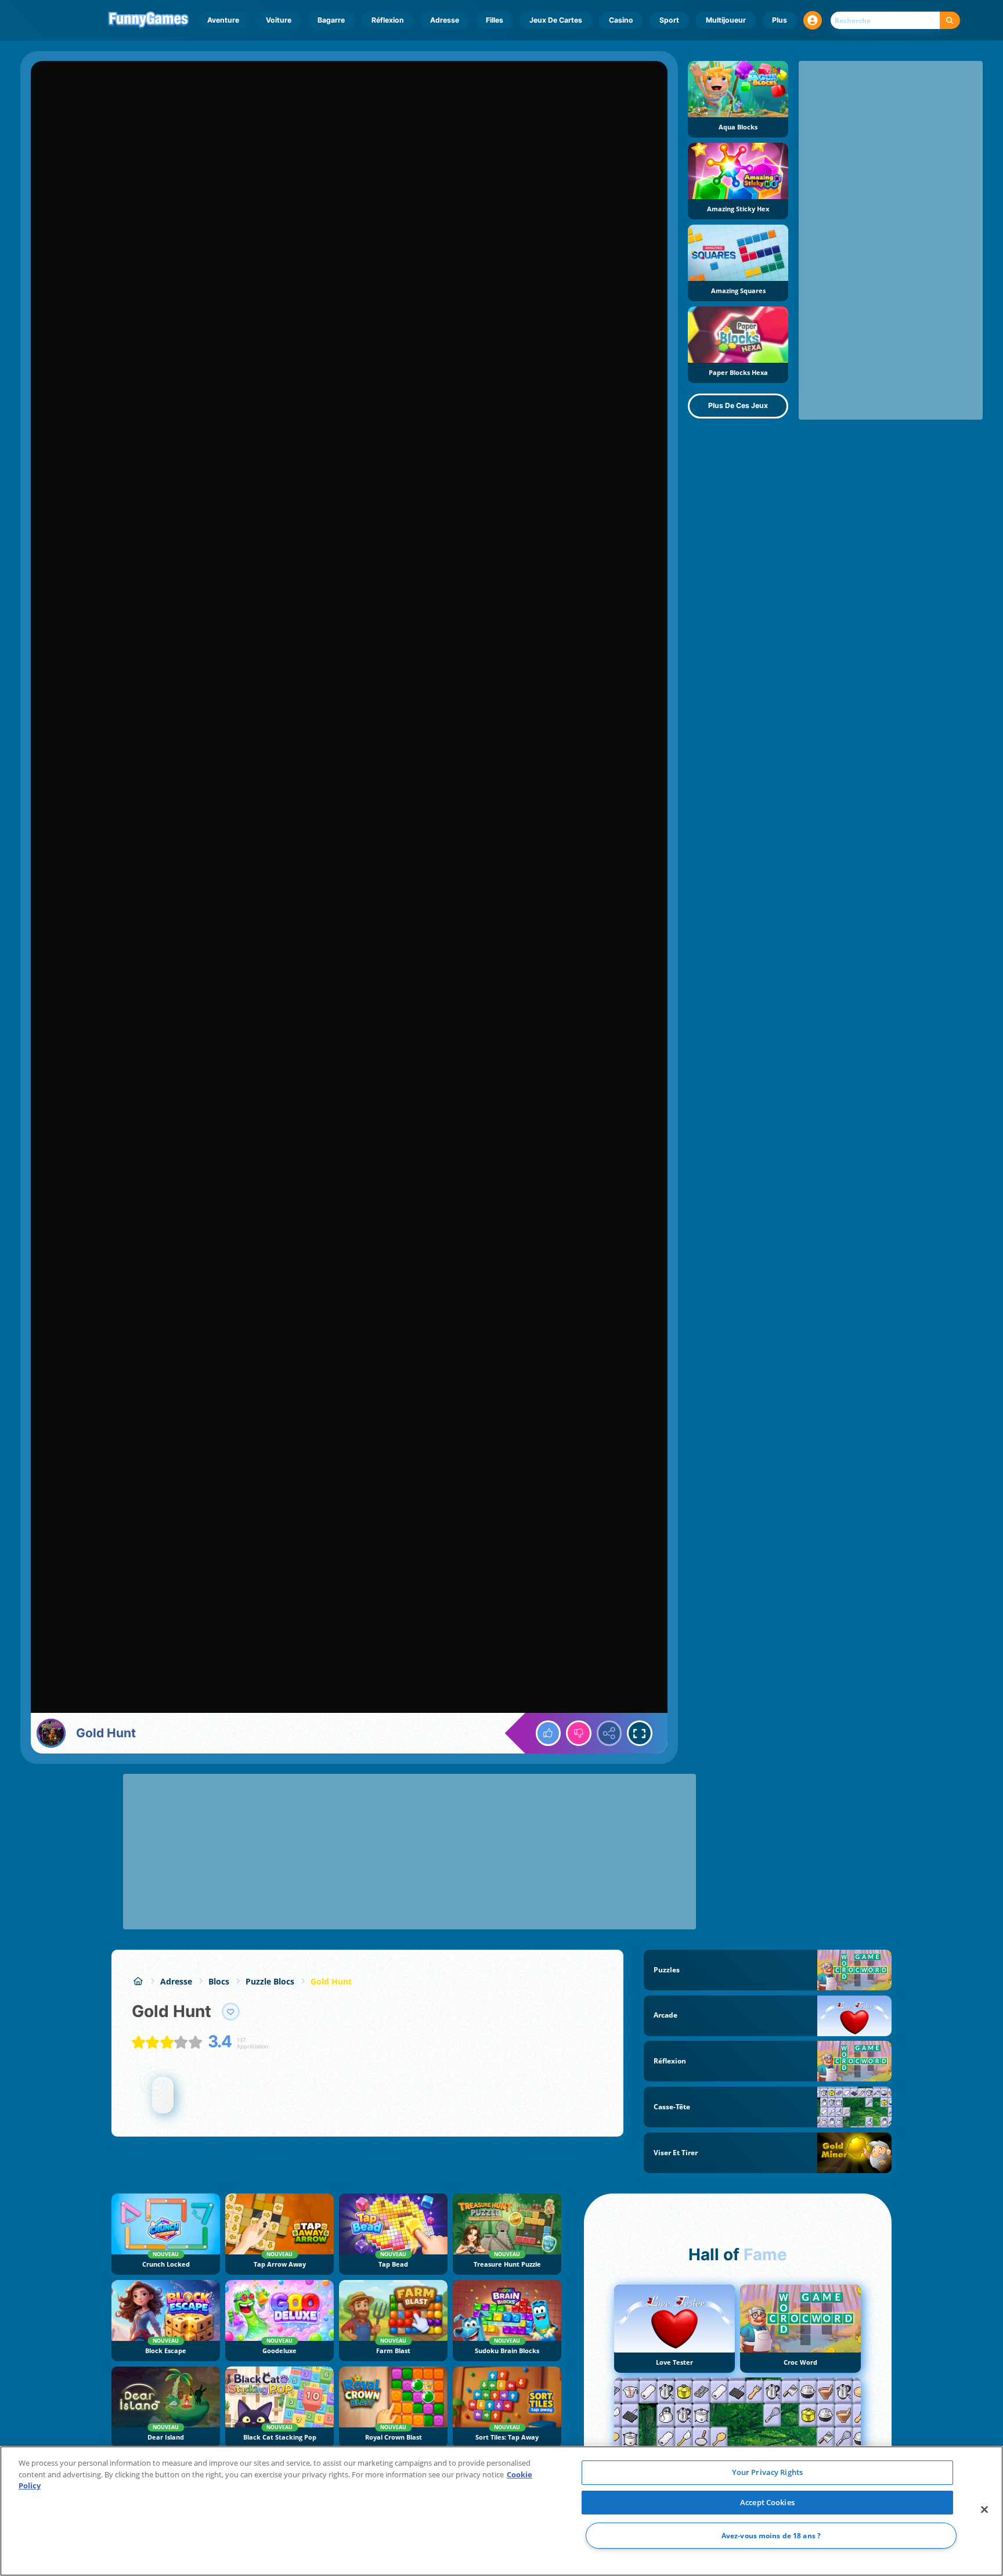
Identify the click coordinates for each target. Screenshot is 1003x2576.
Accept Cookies (767, 2502)
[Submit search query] (950, 21)
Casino (621, 20)
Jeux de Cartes (556, 20)
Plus (780, 20)
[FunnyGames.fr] (138, 1981)
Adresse (445, 20)
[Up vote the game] (549, 1733)
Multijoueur (726, 20)
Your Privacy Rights (767, 2472)
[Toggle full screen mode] (640, 1733)
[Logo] (149, 20)
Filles (495, 20)
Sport (669, 20)
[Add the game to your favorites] (231, 2012)
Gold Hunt (331, 1981)
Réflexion (388, 20)
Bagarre (331, 20)
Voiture (279, 20)
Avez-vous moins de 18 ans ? (771, 2536)
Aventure (223, 20)
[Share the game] (609, 1733)
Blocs (219, 1981)
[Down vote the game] (579, 1733)
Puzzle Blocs (270, 1981)
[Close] (984, 2510)
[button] (813, 20)
